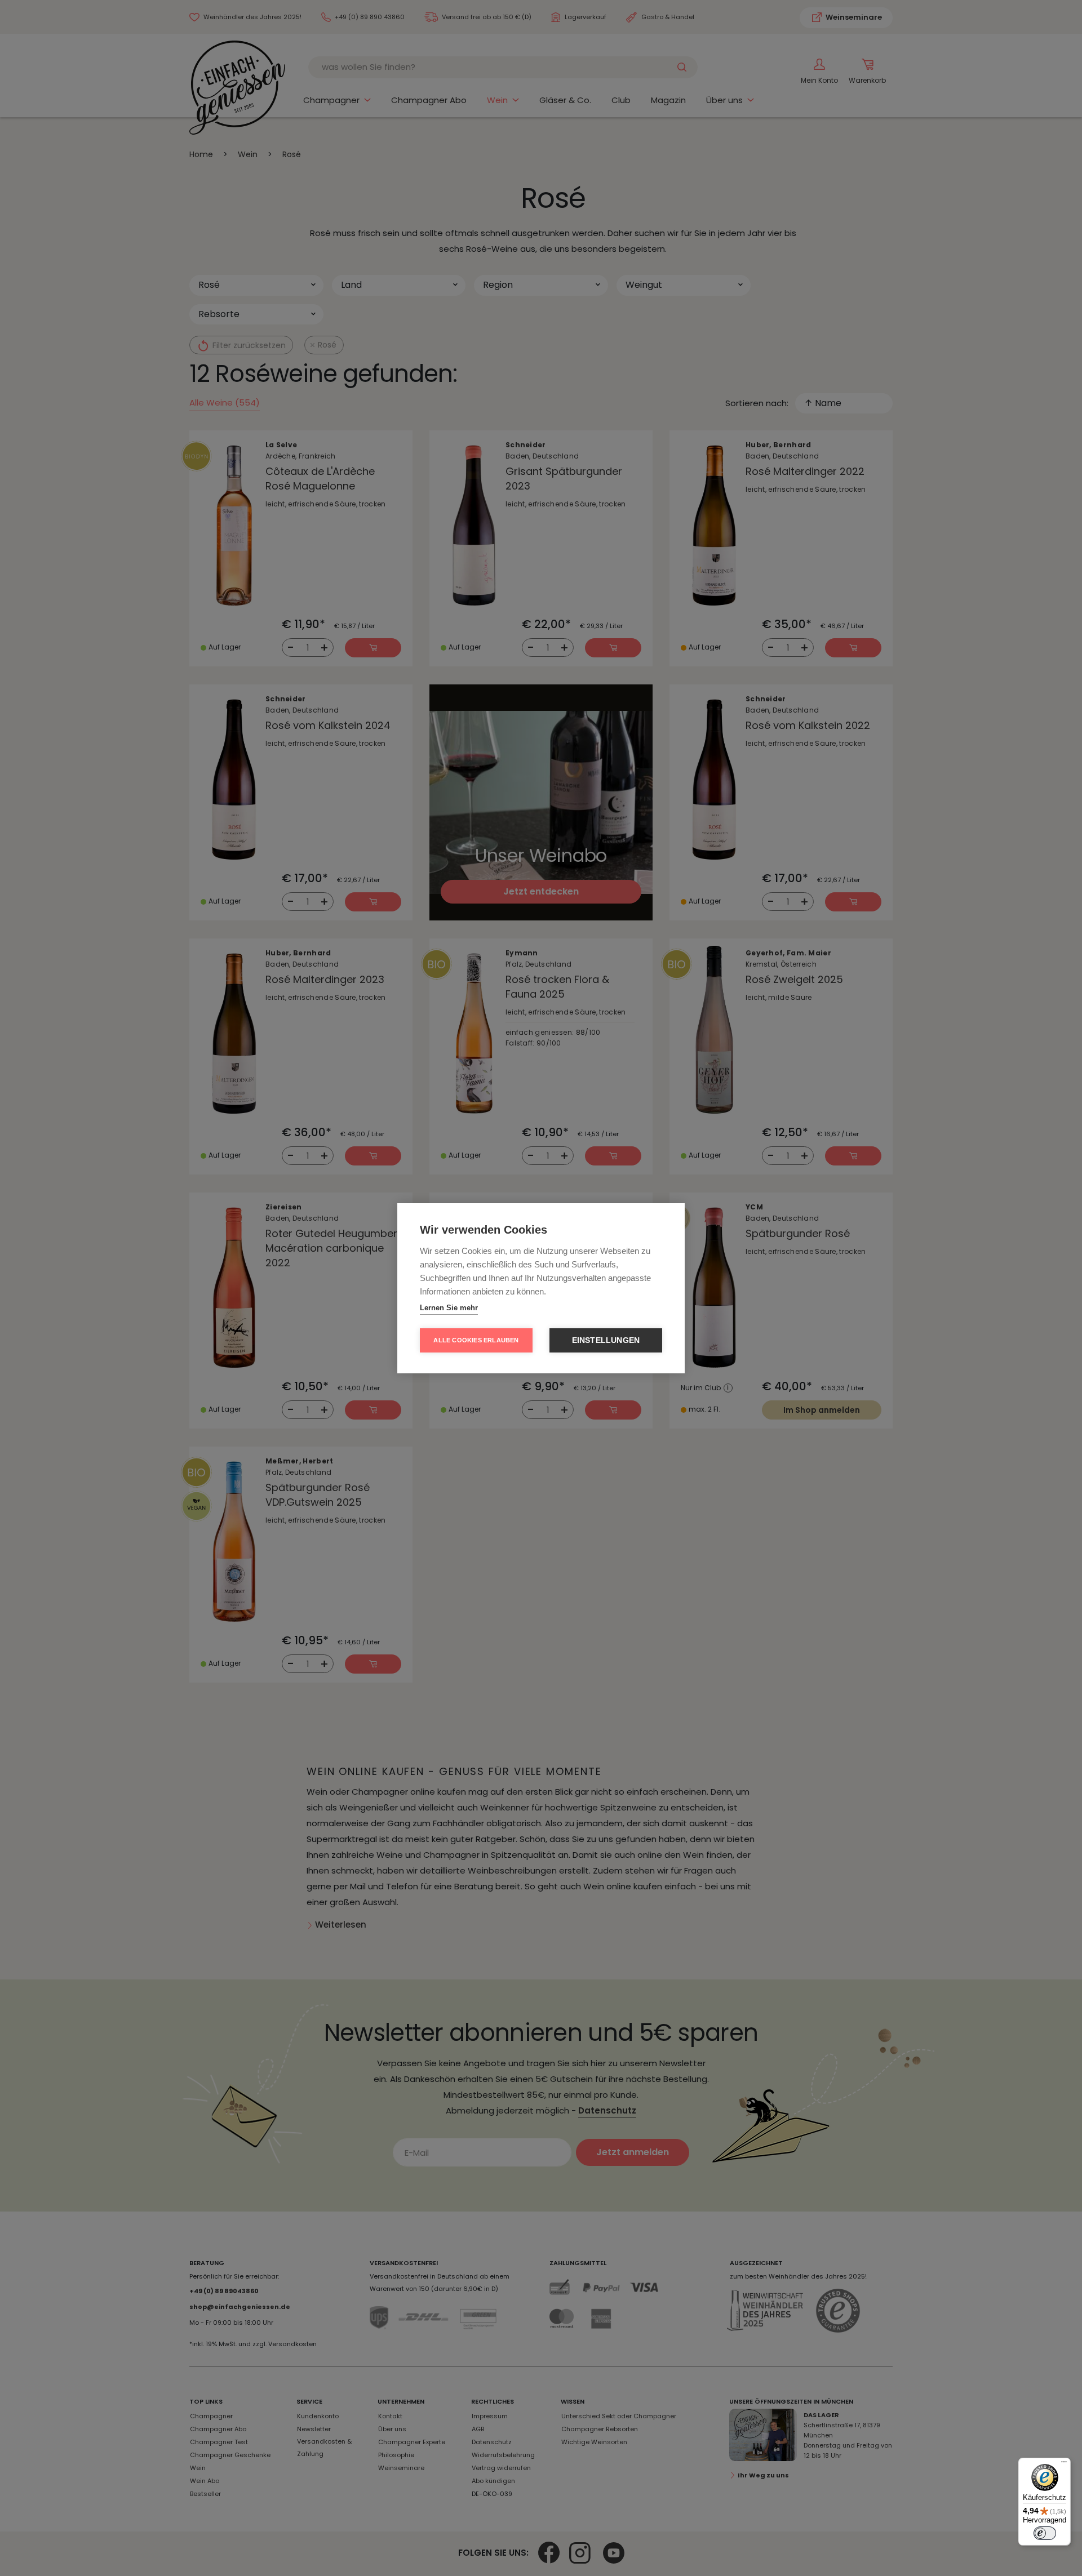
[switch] (1045, 2533)
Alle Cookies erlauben (476, 1340)
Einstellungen (606, 1340)
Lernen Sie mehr (449, 1308)
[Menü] (1064, 2464)
